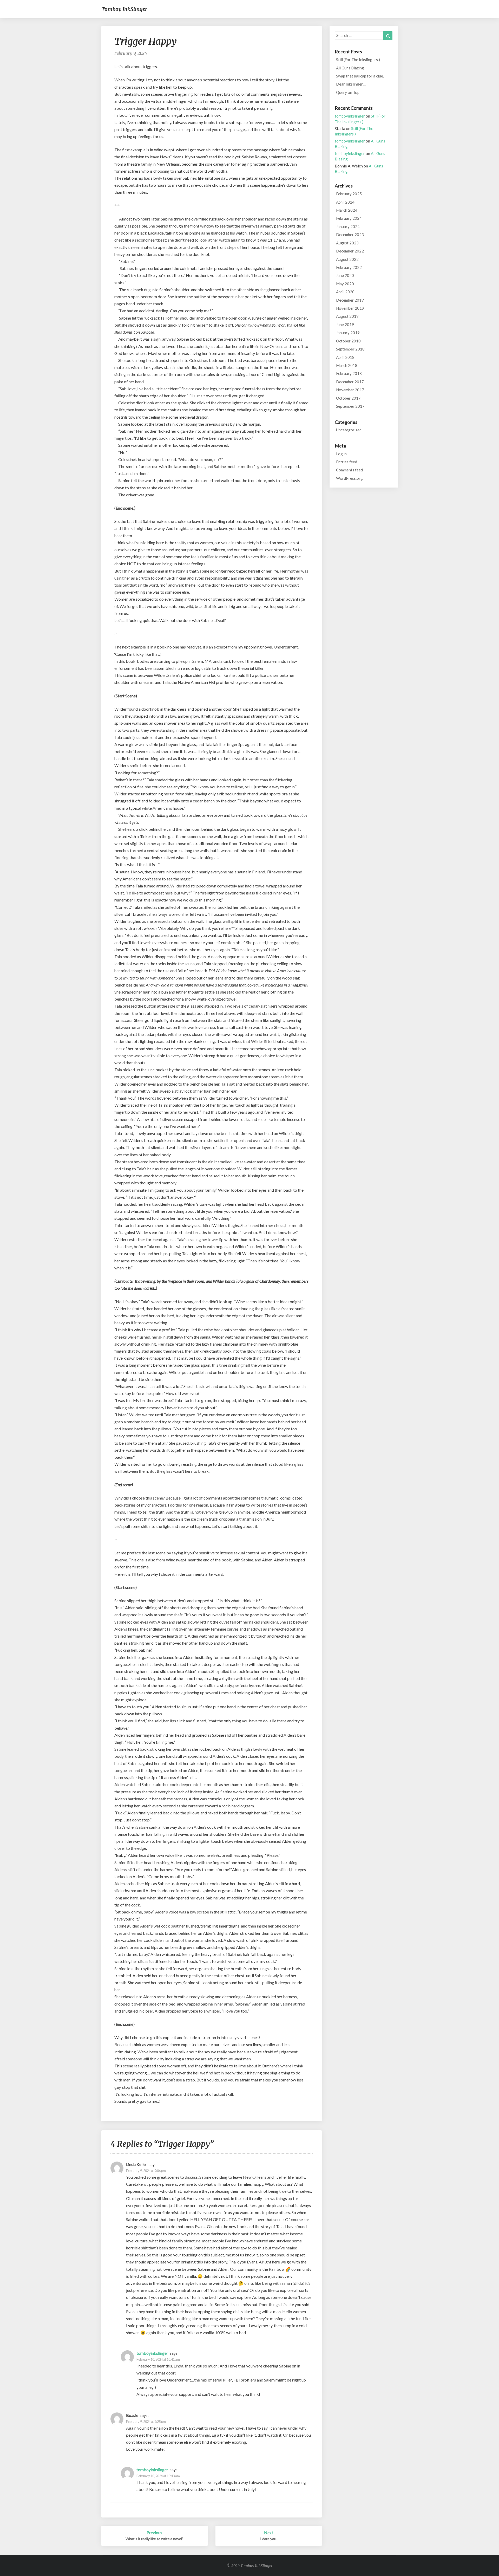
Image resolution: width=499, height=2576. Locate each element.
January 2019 (348, 333)
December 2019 (350, 300)
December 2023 (350, 235)
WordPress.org (349, 478)
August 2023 (347, 243)
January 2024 (348, 226)
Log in (341, 454)
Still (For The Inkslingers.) (358, 60)
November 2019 (350, 308)
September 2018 (350, 349)
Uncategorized (349, 430)
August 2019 (347, 316)
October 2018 (348, 341)
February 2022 (349, 267)
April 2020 (345, 292)
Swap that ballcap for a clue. (360, 76)
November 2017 (350, 390)
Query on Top (348, 92)
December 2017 (350, 382)
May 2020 (345, 284)
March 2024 (347, 210)
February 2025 (349, 194)
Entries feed (347, 462)
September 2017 (350, 406)
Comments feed (349, 470)
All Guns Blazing (350, 68)
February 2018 (349, 373)
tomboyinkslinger (152, 2353)
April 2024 (345, 202)
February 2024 (349, 218)
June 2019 (345, 325)
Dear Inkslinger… (351, 84)
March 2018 (347, 365)
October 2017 (348, 398)
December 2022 (350, 251)
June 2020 (345, 275)
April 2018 (345, 357)
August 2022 (347, 259)
